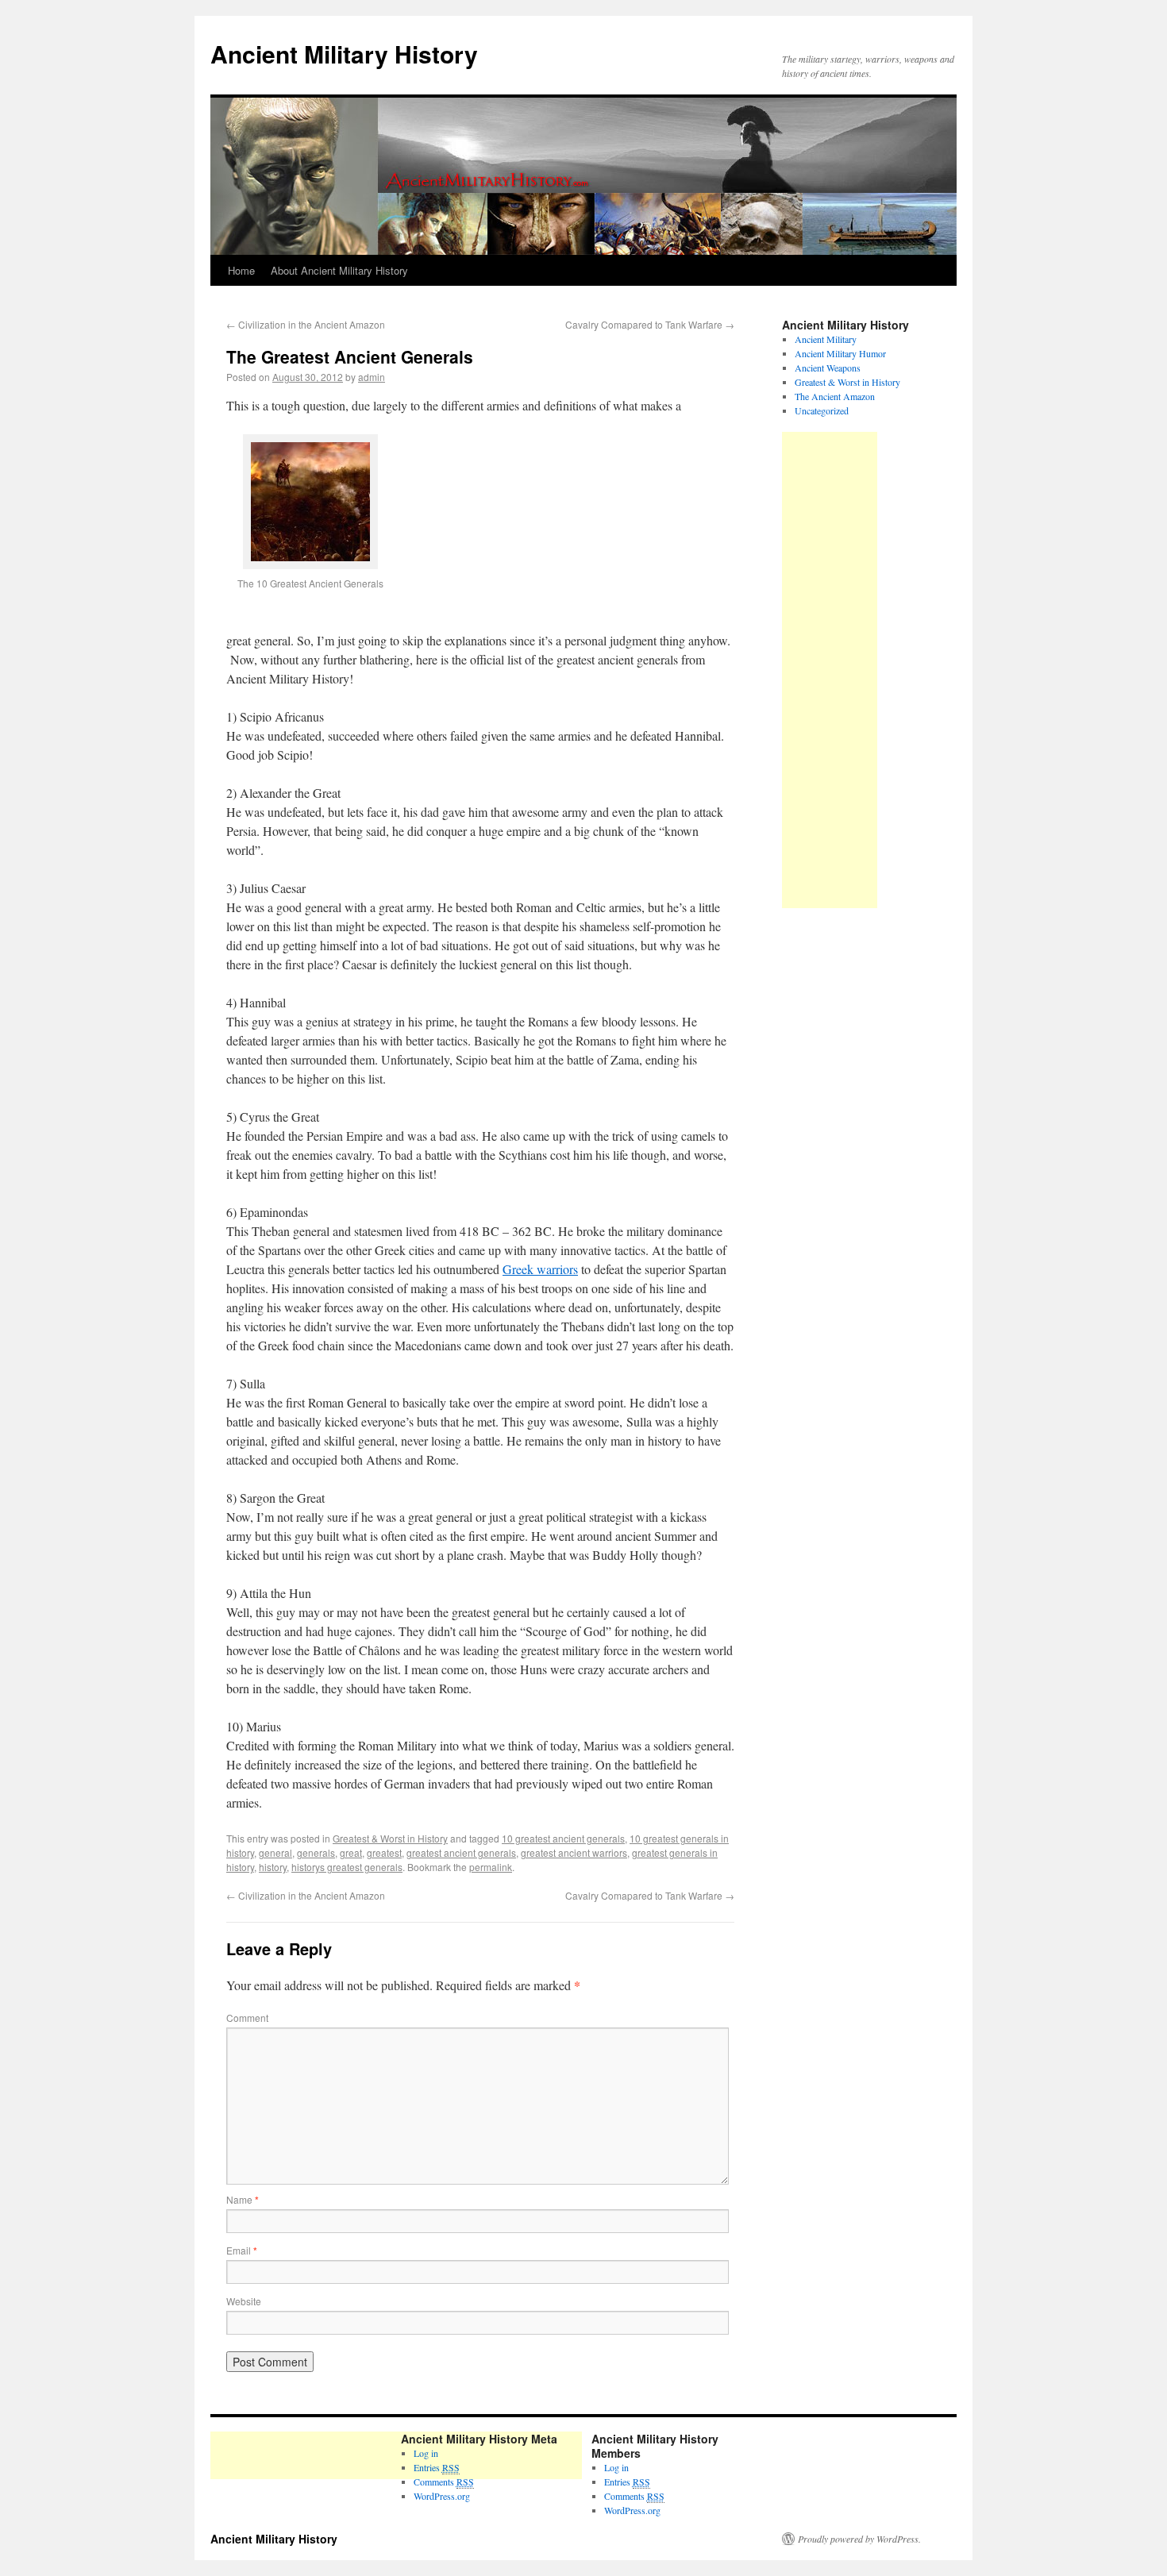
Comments (444, 2482)
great (351, 1852)
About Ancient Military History (339, 270)
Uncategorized (822, 410)
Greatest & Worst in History (390, 1838)
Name (243, 2199)
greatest (384, 1852)
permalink (491, 1867)
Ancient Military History (344, 54)
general (275, 1852)
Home (241, 270)
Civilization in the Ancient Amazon (306, 324)
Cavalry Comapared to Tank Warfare (650, 324)
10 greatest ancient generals (563, 1838)
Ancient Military (826, 339)
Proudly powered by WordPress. (859, 2539)
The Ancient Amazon (835, 396)
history (273, 1867)
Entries (627, 2482)
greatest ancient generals (461, 1852)
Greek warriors (540, 1269)
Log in (616, 2467)
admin (372, 377)
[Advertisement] (830, 670)
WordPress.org (442, 2496)
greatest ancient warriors (574, 1852)
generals (316, 1852)
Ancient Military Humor (840, 353)
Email (242, 2250)
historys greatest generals (347, 1867)
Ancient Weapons (828, 368)
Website (244, 2301)
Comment (247, 2018)
